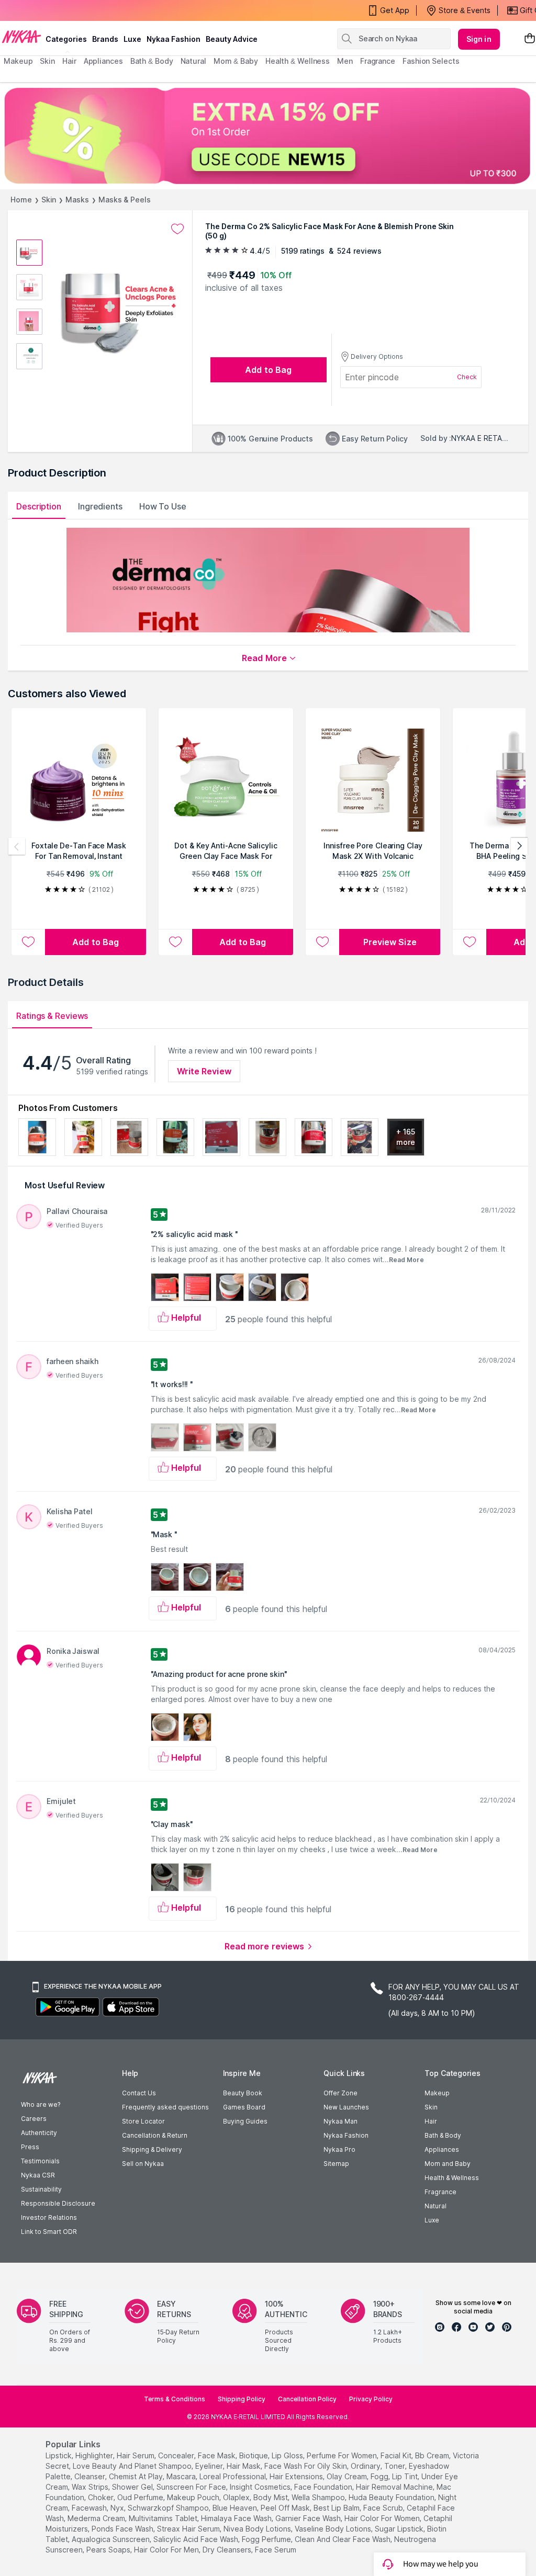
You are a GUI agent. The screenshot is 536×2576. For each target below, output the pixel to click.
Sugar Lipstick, (400, 2529)
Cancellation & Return (155, 2135)
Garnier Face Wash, (309, 2518)
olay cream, (348, 2476)
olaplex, (237, 2497)
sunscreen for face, (192, 2487)
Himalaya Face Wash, (237, 2518)
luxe (132, 39)
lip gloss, (288, 2455)
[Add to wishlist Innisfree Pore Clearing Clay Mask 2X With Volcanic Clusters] (322, 942)
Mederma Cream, (97, 2518)
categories (66, 39)
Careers (34, 2119)
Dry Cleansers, (228, 2550)
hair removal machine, (395, 2487)
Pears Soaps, (109, 2550)
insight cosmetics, (261, 2487)
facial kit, (397, 2455)
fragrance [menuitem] (378, 61)
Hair (431, 2121)
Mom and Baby (448, 2164)
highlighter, (95, 2455)
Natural (435, 2206)
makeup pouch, (194, 2497)
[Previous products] (17, 846)
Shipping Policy (242, 2399)
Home (21, 200)
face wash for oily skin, (306, 2466)
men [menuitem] (345, 61)
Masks (77, 200)
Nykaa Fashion (174, 39)
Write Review (204, 1071)
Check (467, 377)
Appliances (442, 2149)
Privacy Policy (371, 2399)
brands (105, 39)
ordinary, (366, 2466)
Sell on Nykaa (143, 2164)
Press (30, 2147)
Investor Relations (49, 2217)
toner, (395, 2466)
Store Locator (143, 2121)
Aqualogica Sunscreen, (111, 2539)
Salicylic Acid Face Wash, (197, 2539)
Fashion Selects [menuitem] (431, 61)
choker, (102, 2497)
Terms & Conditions (175, 2399)
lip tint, (406, 2476)
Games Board (244, 2107)
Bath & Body (443, 2135)
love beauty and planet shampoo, (133, 2466)
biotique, (254, 2455)
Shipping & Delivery (152, 2149)
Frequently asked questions (165, 2107)
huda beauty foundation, (392, 2497)
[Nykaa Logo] (21, 36)
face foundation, (324, 2487)
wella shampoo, (319, 2497)
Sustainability (41, 2189)
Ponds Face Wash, (123, 2529)
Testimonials (40, 2161)
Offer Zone (340, 2093)
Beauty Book (243, 2093)
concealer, (177, 2455)
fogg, (380, 2476)
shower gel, (133, 2487)
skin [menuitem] (47, 61)
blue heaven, (236, 2508)
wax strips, (91, 2487)
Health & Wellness (452, 2178)
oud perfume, (141, 2497)
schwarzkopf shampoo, (169, 2508)
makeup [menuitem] (18, 61)
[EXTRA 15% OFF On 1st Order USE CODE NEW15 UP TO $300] (268, 136)
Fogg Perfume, (267, 2539)
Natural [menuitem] (193, 61)
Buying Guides (245, 2121)
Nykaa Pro (339, 2149)
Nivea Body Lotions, (258, 2529)
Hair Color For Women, (383, 2518)
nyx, (118, 2508)
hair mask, (244, 2466)
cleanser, (91, 2476)
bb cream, (433, 2455)
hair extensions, (297, 2476)
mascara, (182, 2476)
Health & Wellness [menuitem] (298, 61)
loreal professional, (233, 2476)
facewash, (90, 2508)
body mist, (271, 2497)
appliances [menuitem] (103, 61)
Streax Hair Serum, (189, 2529)
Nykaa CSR (38, 2175)
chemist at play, (137, 2476)
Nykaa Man (340, 2121)
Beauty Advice (232, 39)
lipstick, (59, 2455)
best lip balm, (337, 2508)
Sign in (479, 39)
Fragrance (440, 2192)
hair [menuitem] (69, 61)
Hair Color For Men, (167, 2550)
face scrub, (384, 2508)
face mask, (217, 2455)
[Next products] (519, 846)
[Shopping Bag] (530, 39)
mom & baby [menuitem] (236, 61)
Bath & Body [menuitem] (152, 61)
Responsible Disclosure (58, 2203)
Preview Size (390, 942)
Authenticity (39, 2133)
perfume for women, (343, 2455)
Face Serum (276, 2550)
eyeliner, (210, 2466)
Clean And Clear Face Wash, (343, 2539)
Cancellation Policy (307, 2399)
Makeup (437, 2093)
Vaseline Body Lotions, (334, 2529)
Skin (49, 200)
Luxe (432, 2220)
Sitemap (336, 2164)
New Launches (346, 2107)
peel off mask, (286, 2508)
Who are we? (41, 2104)
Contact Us (139, 2093)
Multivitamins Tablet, (164, 2518)
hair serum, (136, 2455)
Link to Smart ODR (49, 2232)
